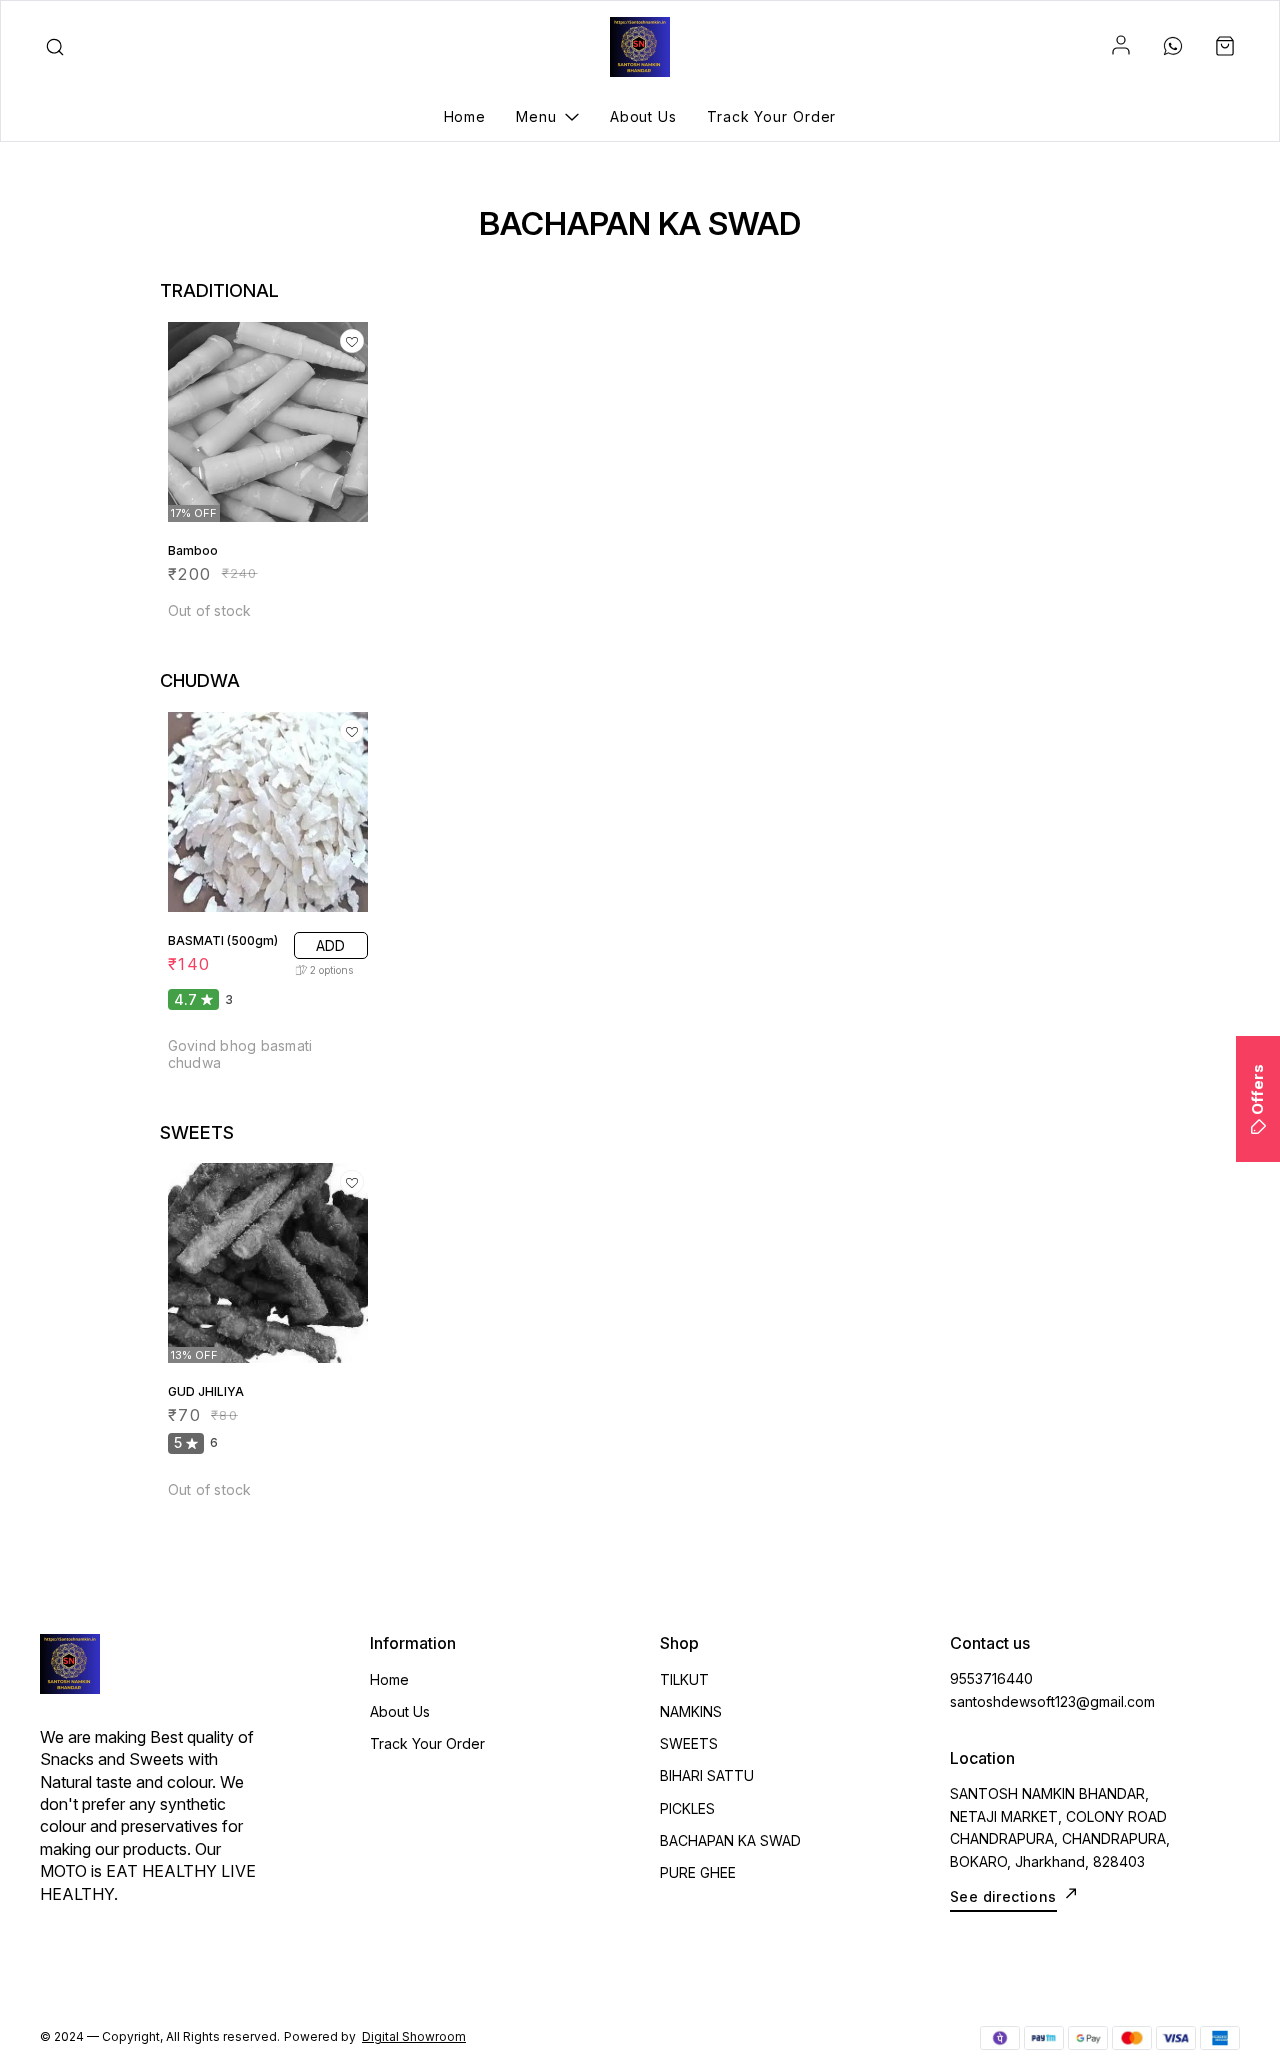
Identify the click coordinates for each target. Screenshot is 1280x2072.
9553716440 (991, 1678)
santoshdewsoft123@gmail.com (1052, 1701)
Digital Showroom (414, 2036)
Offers (1257, 1089)
